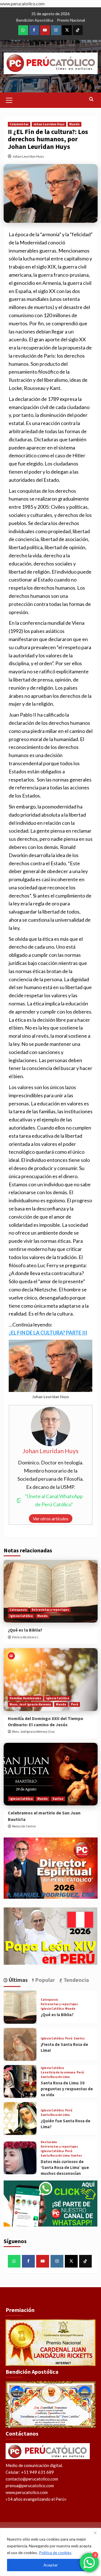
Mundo (74, 124)
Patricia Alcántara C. (26, 1637)
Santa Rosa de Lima (55, 2077)
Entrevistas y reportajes (50, 1610)
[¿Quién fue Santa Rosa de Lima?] (20, 2119)
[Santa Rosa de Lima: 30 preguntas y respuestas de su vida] (20, 2081)
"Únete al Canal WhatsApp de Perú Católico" (54, 1500)
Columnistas (19, 124)
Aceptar (51, 2565)
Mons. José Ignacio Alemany (30, 1704)
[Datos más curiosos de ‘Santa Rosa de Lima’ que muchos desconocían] (20, 2158)
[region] (50, 2552)
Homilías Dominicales (25, 1698)
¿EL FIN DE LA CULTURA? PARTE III (48, 1333)
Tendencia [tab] (76, 1980)
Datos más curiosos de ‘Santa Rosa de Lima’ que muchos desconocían (65, 2167)
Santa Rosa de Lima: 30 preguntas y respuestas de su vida (67, 2089)
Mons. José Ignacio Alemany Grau (33, 1732)
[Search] (91, 99)
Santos (58, 1799)
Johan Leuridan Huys (49, 124)
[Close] (95, 2533)
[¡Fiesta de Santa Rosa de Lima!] (20, 2044)
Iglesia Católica (21, 1616)
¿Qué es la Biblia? (25, 1630)
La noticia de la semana (58, 2072)
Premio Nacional (71, 20)
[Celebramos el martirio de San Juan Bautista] (51, 1774)
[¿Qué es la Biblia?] (51, 1591)
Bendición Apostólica (35, 20)
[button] (9, 99)
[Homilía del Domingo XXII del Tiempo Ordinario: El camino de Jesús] (51, 1679)
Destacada (49, 2142)
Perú (75, 1704)
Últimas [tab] (18, 1980)
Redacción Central (24, 1826)
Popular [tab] (44, 1980)
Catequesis (18, 1610)
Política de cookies (55, 2553)
